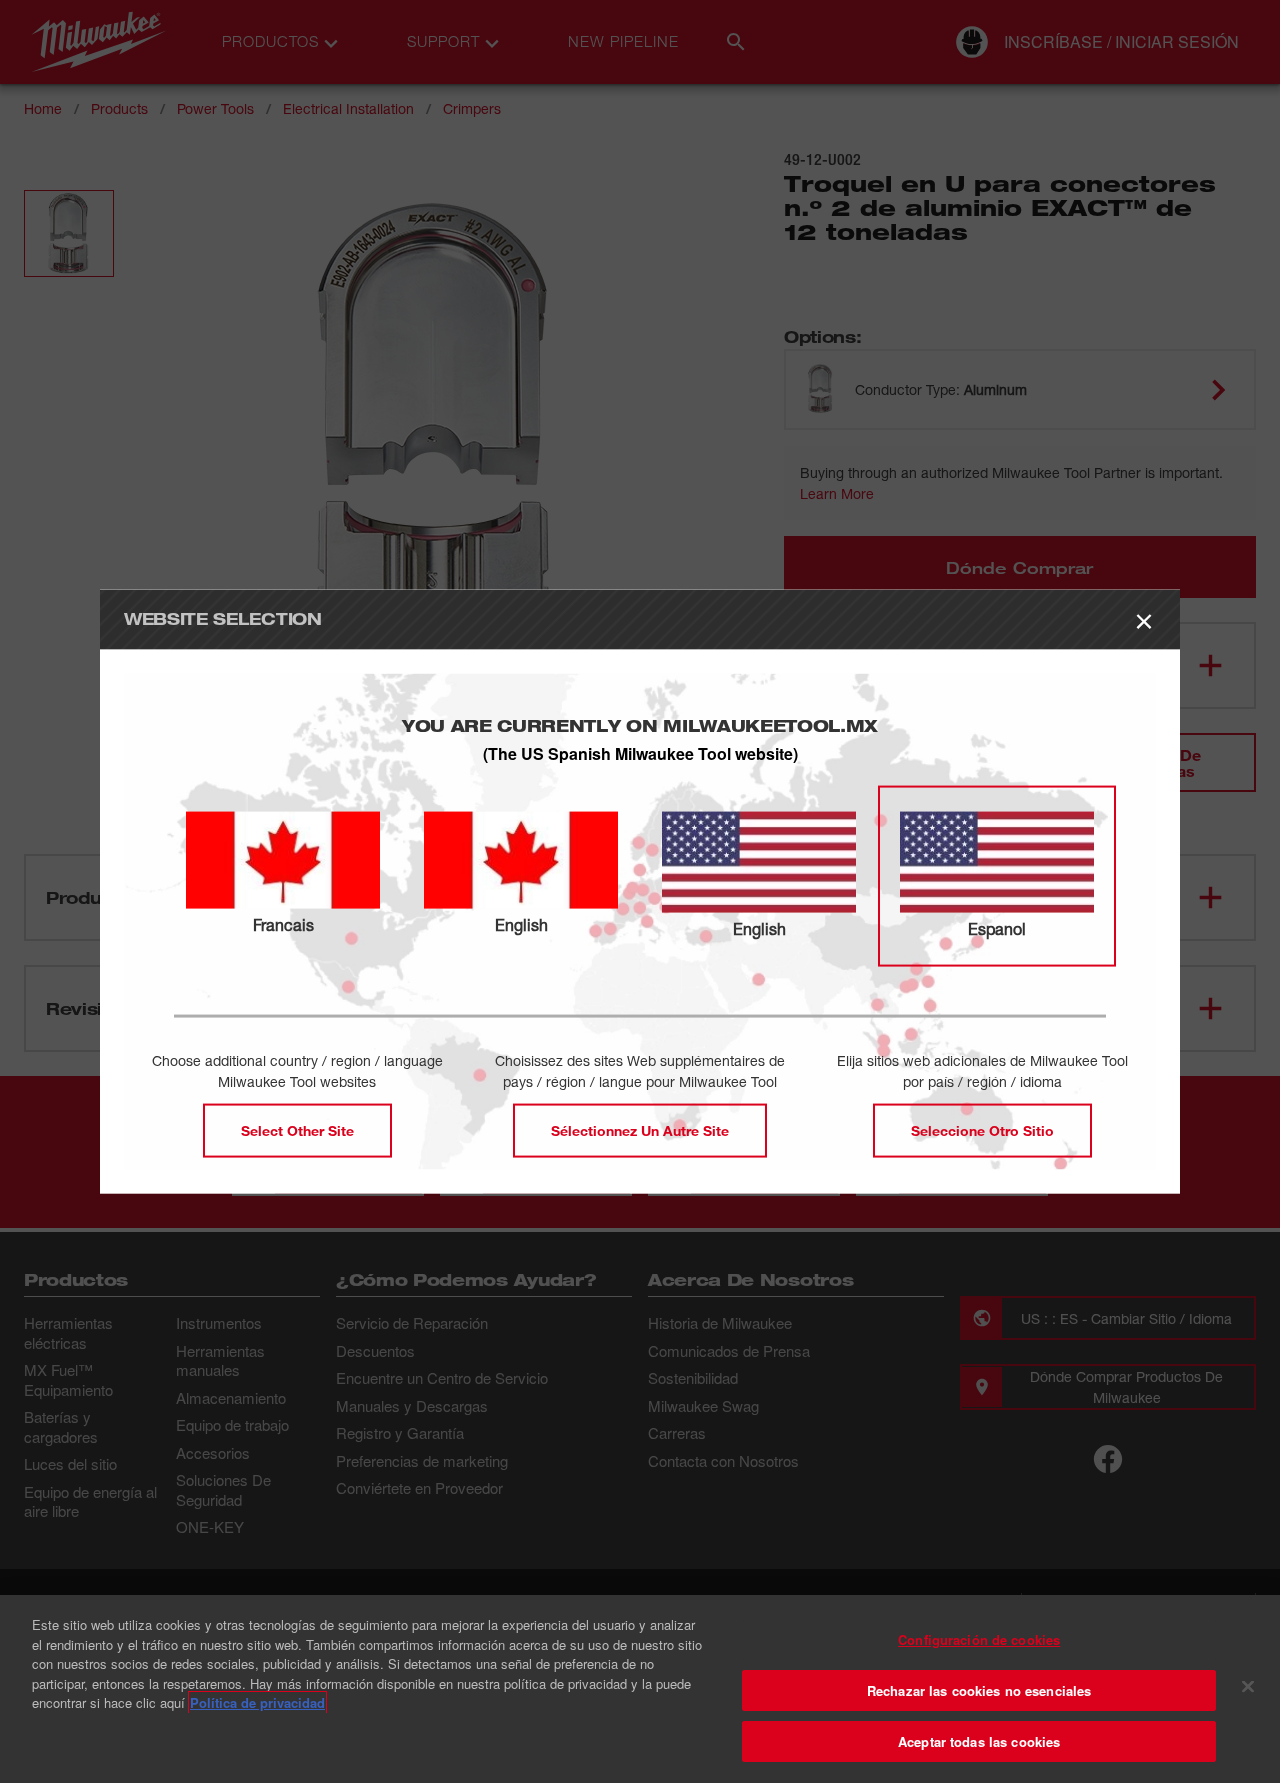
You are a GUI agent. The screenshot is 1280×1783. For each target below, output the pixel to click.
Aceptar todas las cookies (979, 1741)
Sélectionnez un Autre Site (640, 1130)
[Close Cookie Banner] (1248, 1687)
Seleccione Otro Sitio (982, 1130)
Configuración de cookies (979, 1639)
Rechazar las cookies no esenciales (979, 1690)
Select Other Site (297, 1130)
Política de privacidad (257, 1702)
